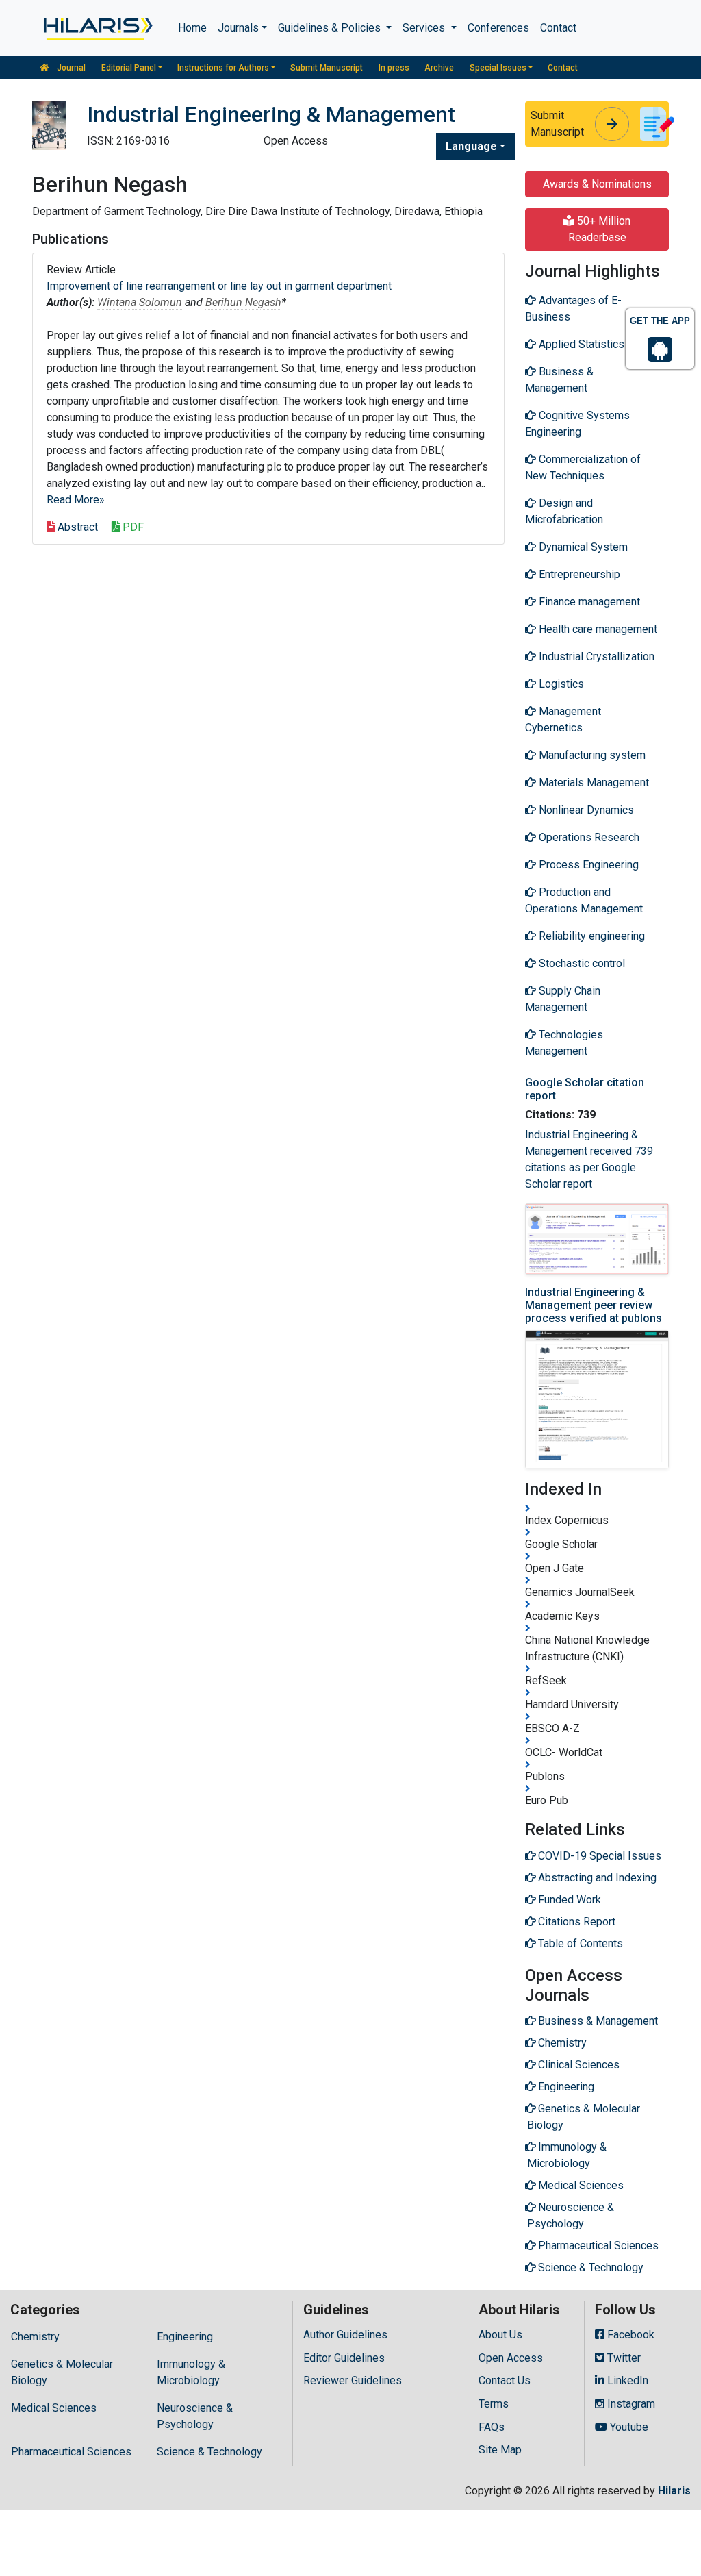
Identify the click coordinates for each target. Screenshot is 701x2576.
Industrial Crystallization (595, 656)
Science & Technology (209, 2452)
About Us (500, 2335)
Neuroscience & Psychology (195, 2416)
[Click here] (97, 28)
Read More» (76, 500)
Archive (439, 68)
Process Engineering (587, 865)
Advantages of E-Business (573, 309)
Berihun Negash (243, 302)
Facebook (629, 2335)
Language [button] (471, 146)
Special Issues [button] (498, 68)
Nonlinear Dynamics (585, 810)
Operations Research (588, 837)
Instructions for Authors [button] (223, 68)
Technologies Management (564, 1043)
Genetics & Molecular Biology (62, 2372)
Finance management (588, 602)
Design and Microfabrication (564, 511)
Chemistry (35, 2337)
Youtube (628, 2427)
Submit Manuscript (327, 68)
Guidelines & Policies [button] (331, 28)
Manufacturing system (591, 755)
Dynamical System (582, 547)
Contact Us (505, 2380)
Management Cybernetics (563, 720)
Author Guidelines (345, 2335)
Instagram (630, 2404)
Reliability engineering (590, 936)
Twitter (623, 2358)
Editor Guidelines (344, 2358)
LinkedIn (626, 2380)
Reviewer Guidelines (353, 2380)
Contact (558, 28)
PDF (132, 527)
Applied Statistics (580, 344)
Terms (494, 2404)
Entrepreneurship (578, 574)
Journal (70, 68)
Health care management (597, 629)
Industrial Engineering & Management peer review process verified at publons (594, 1305)
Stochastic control (581, 963)
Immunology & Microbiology (191, 2372)
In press (394, 68)
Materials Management (592, 783)
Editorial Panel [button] (129, 68)
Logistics (560, 684)
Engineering (185, 2337)
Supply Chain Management (563, 999)
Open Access (511, 2358)
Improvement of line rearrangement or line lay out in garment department (219, 286)
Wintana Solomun (140, 302)
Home (192, 28)
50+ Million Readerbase (600, 229)
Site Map (500, 2450)
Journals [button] (238, 28)
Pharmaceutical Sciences (71, 2452)
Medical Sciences (54, 2408)
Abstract (76, 527)
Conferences (498, 28)
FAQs (492, 2427)
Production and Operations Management (584, 900)
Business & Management (559, 380)
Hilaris (674, 2491)
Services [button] (425, 28)
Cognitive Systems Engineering (577, 424)
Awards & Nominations (597, 184)
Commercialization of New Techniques (583, 467)
